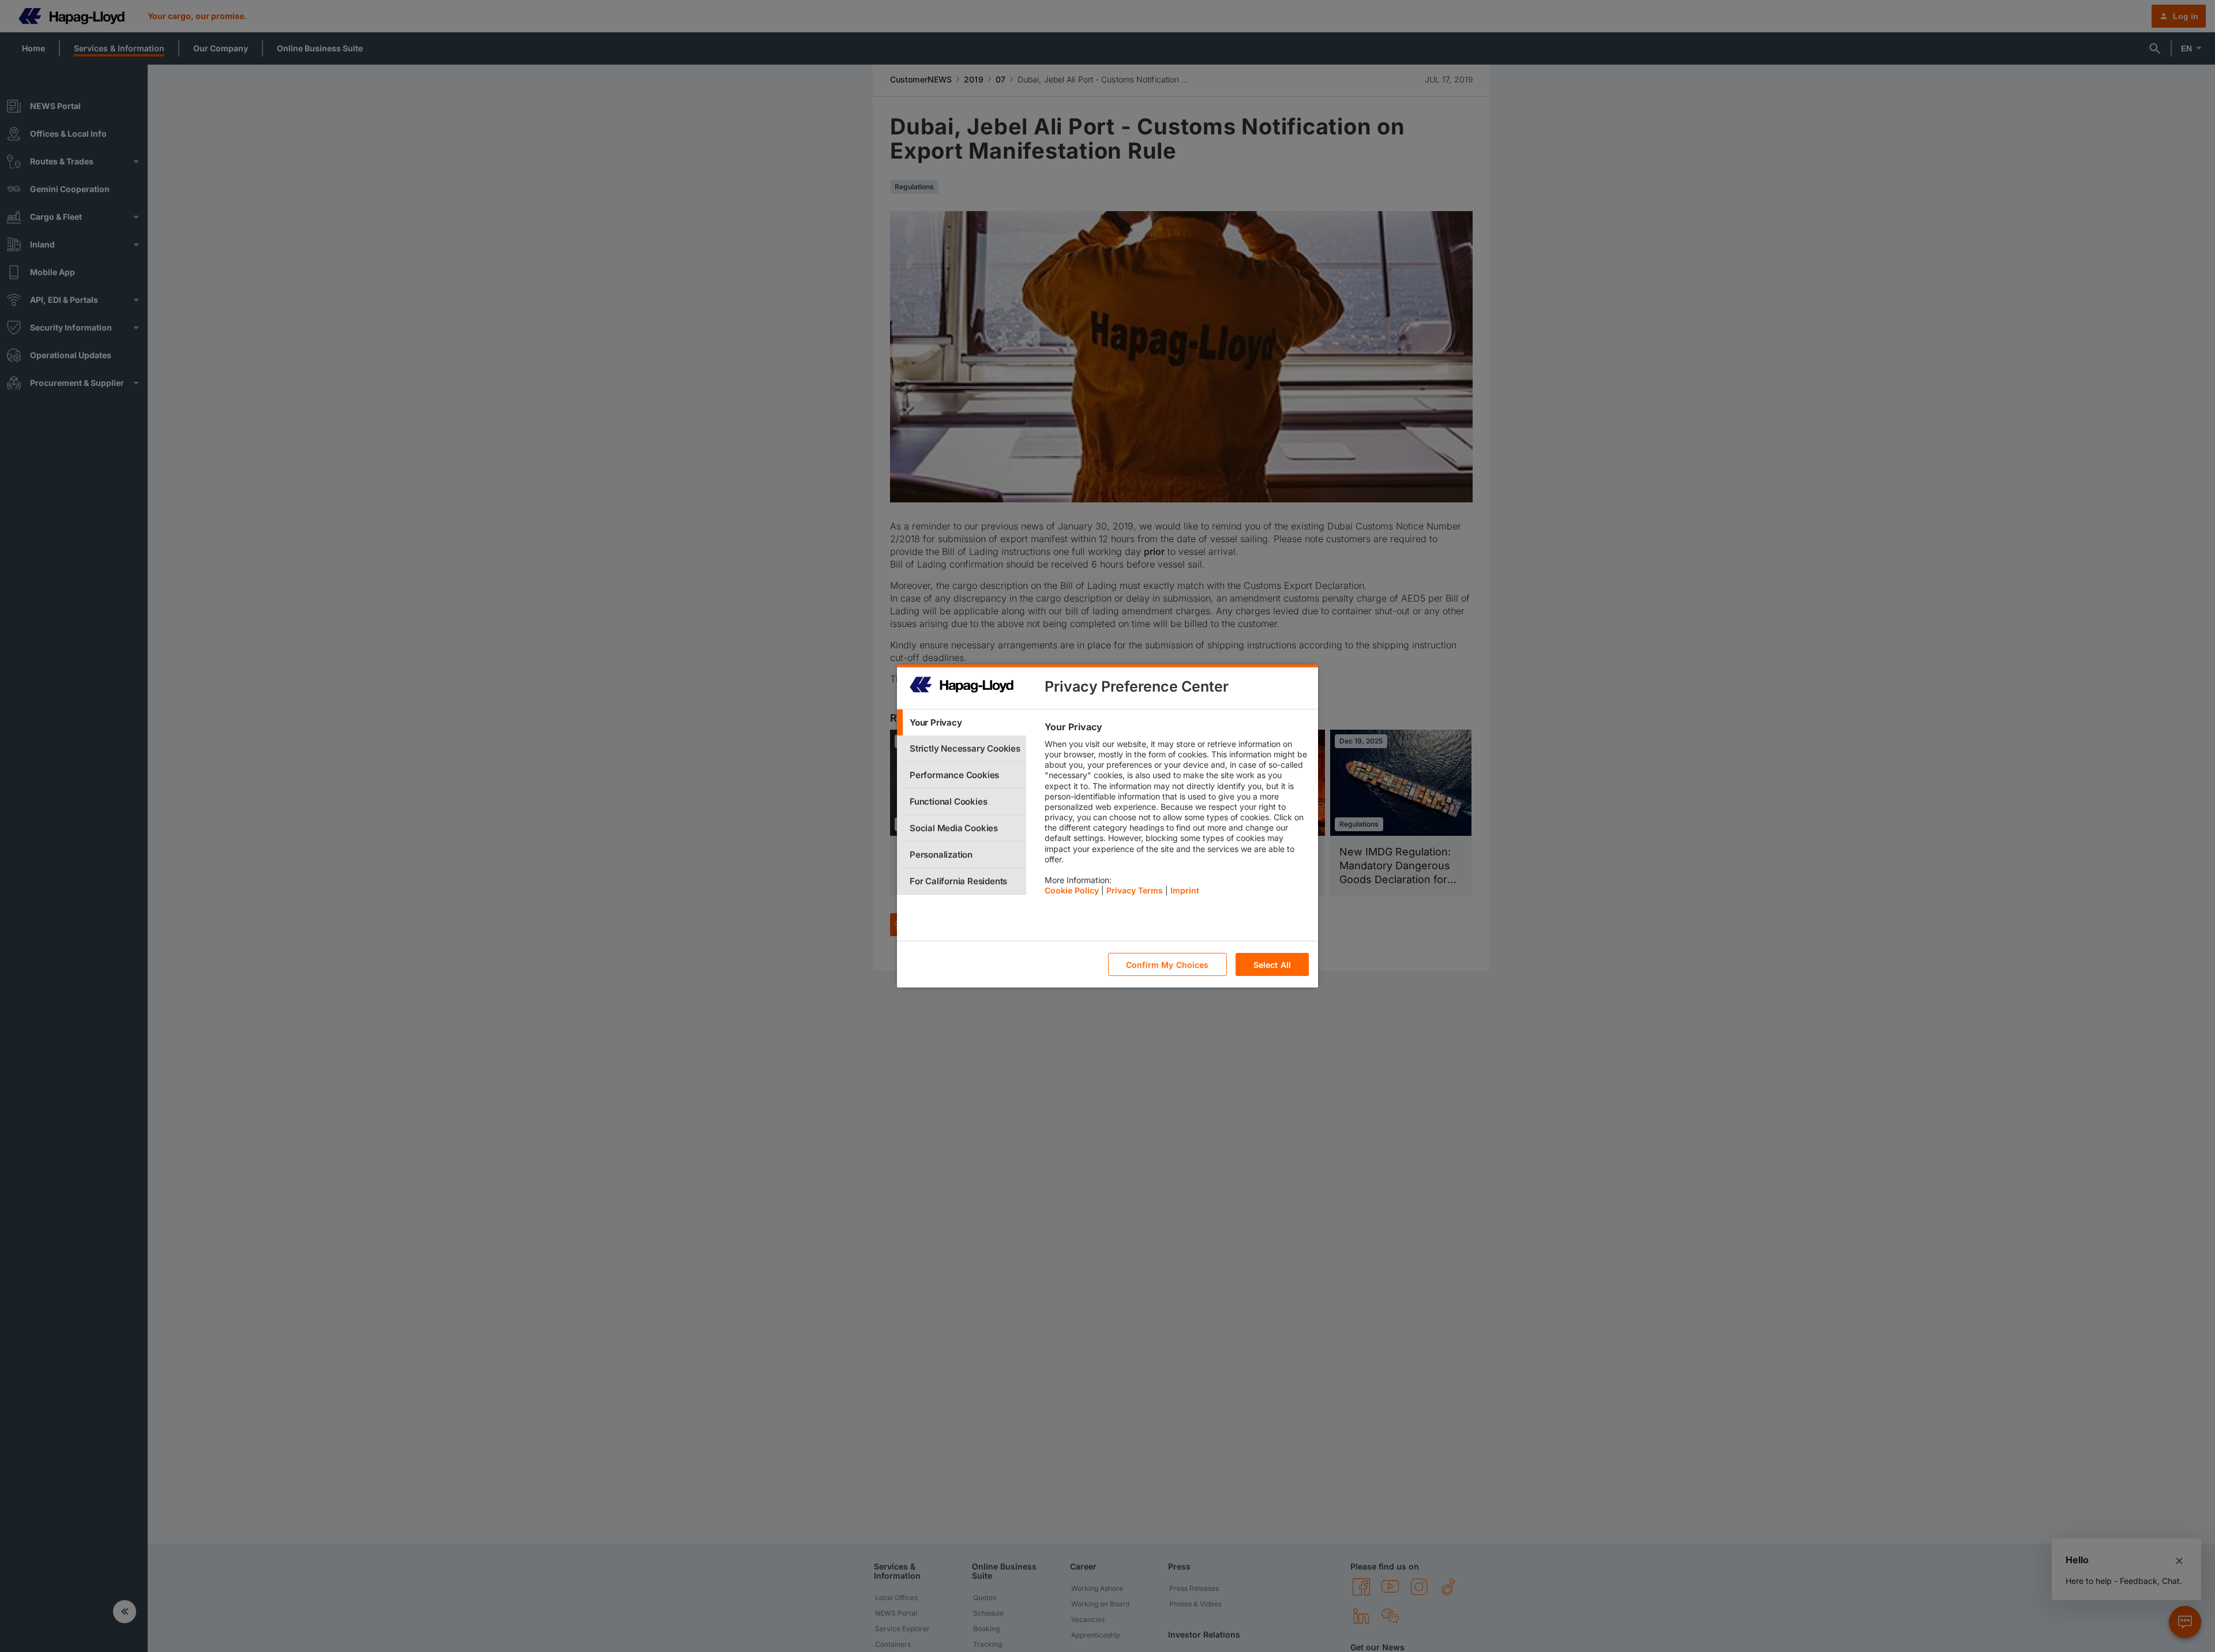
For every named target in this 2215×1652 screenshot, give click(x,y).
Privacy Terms (1135, 890)
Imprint (1185, 890)
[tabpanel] (1176, 812)
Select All (1272, 965)
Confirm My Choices (1167, 965)
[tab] (962, 722)
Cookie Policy (1072, 890)
